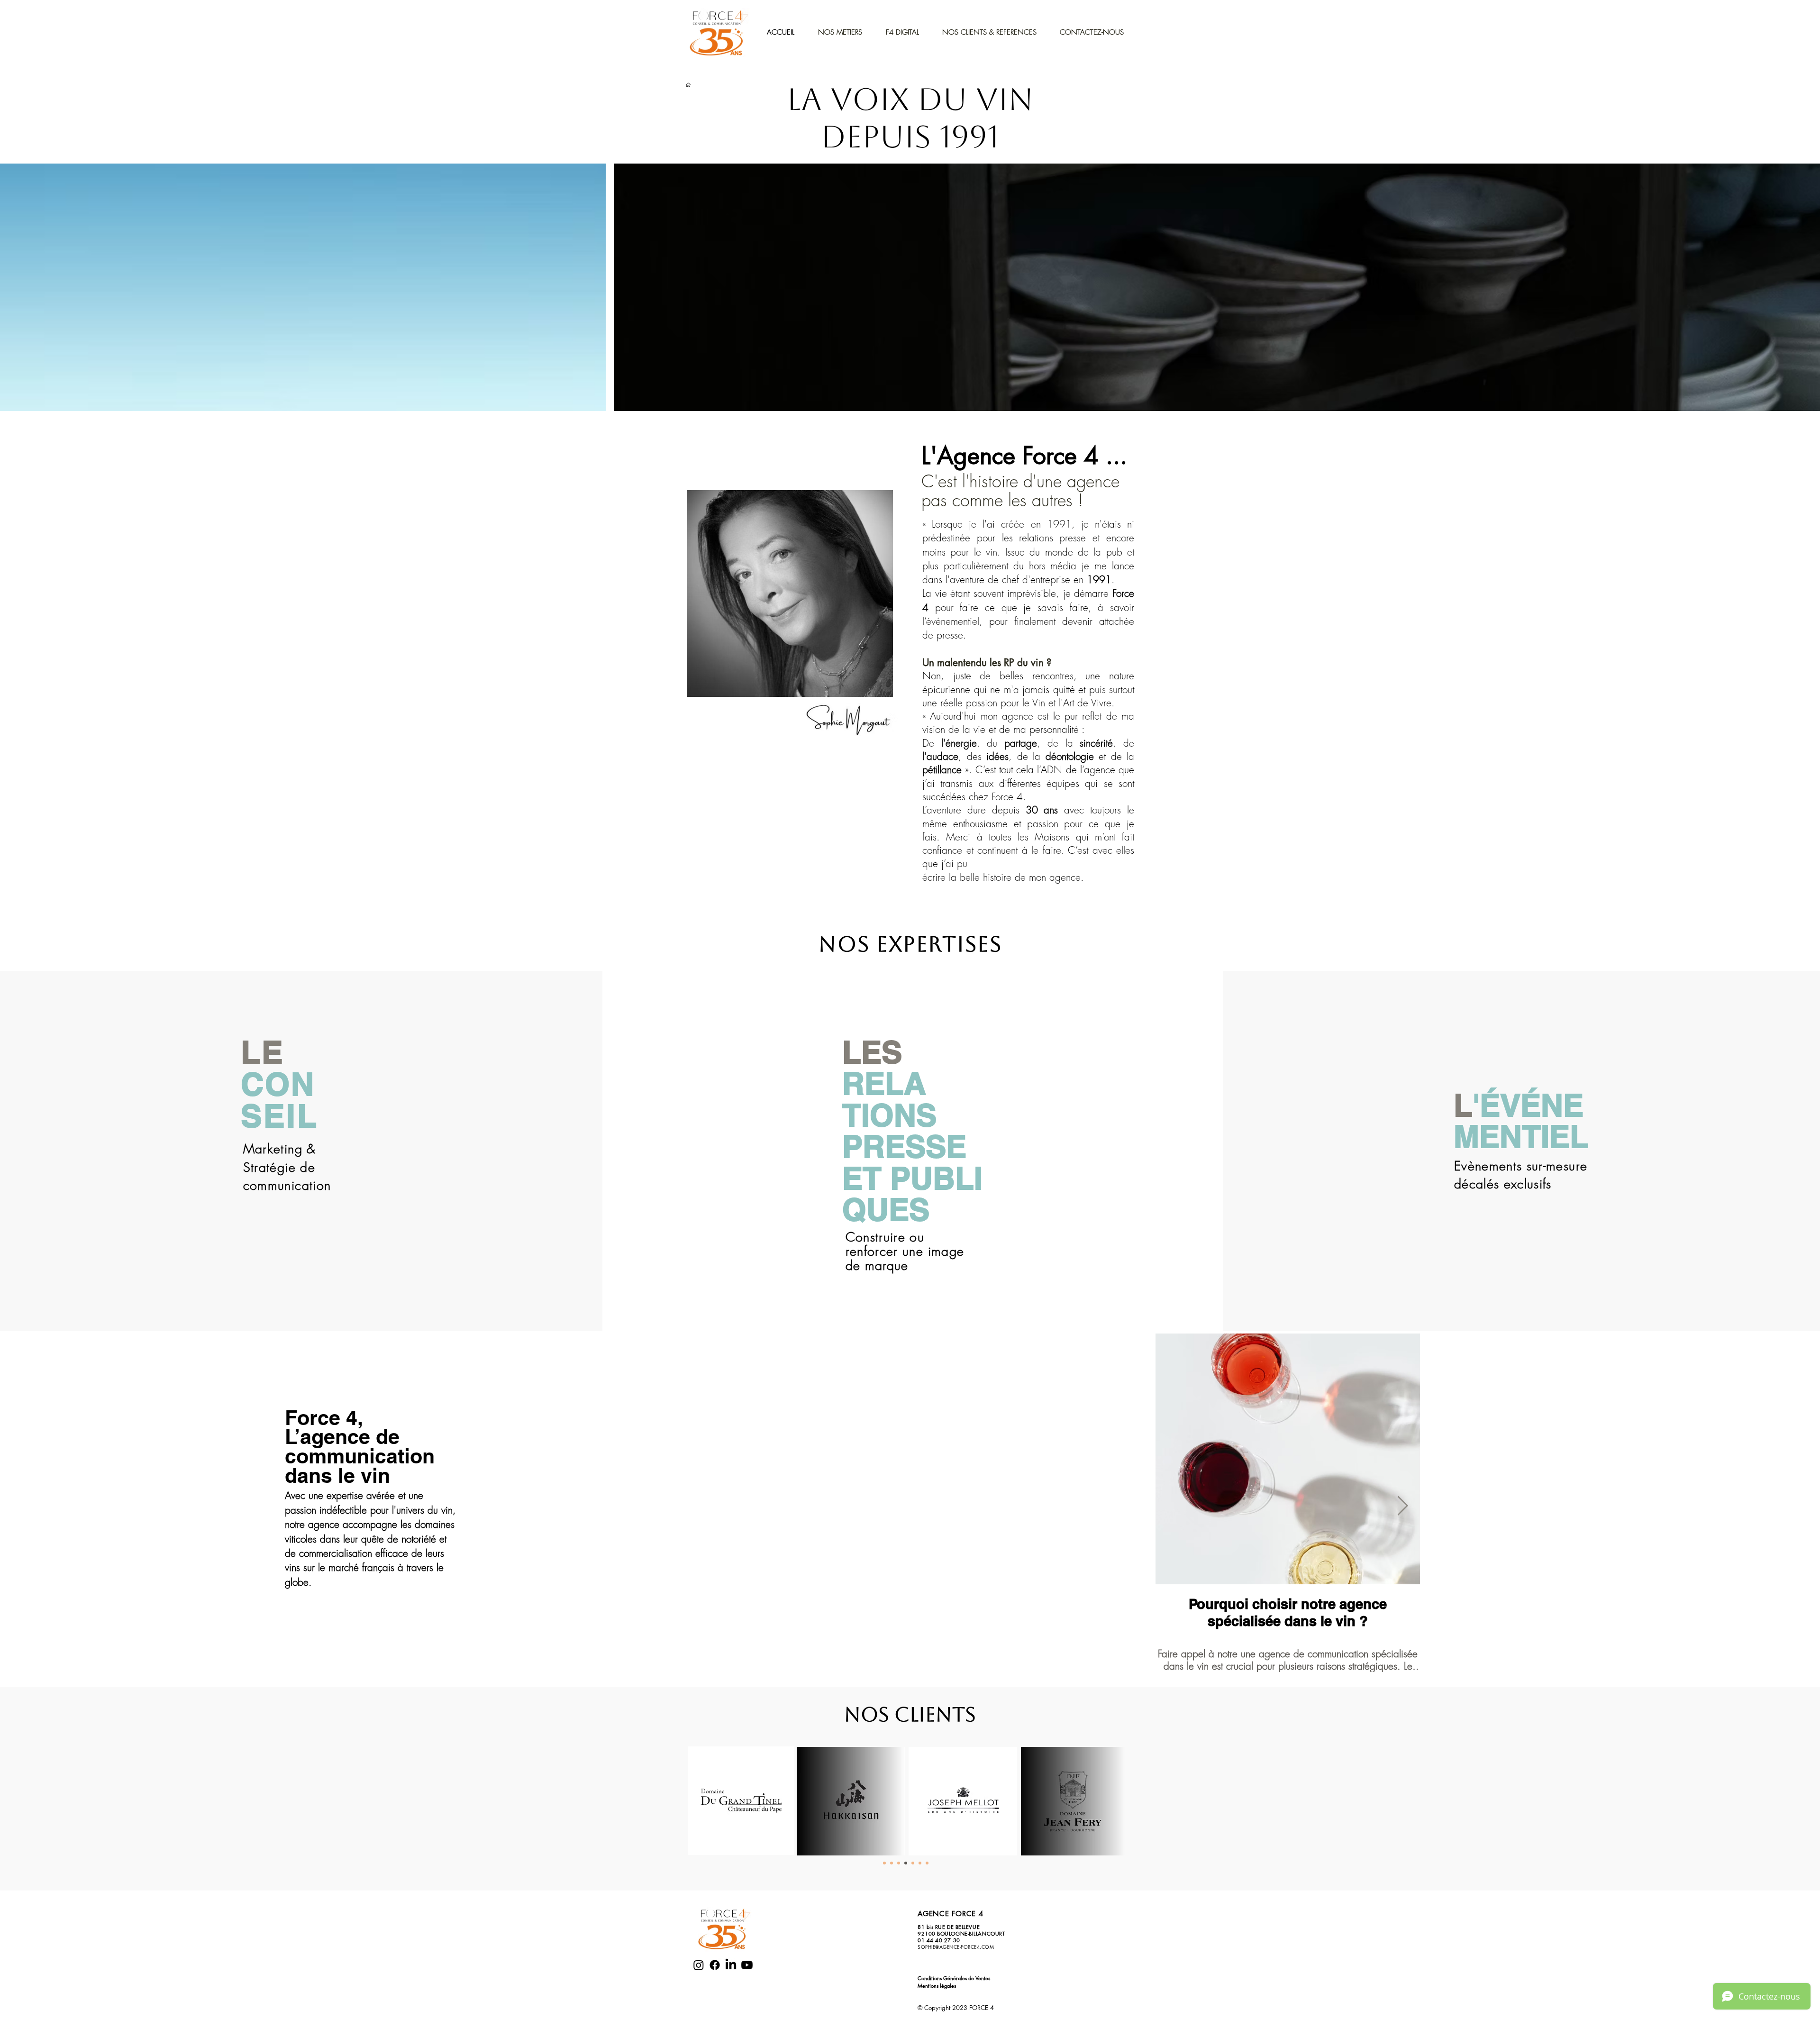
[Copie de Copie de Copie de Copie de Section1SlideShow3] (927, 1863)
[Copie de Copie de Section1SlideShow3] (913, 1863)
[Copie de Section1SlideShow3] (906, 1863)
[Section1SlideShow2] (892, 1863)
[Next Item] (1403, 1506)
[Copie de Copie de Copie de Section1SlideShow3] (920, 1863)
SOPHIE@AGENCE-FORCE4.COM (956, 1947)
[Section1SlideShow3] (899, 1863)
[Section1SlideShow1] (884, 1863)
